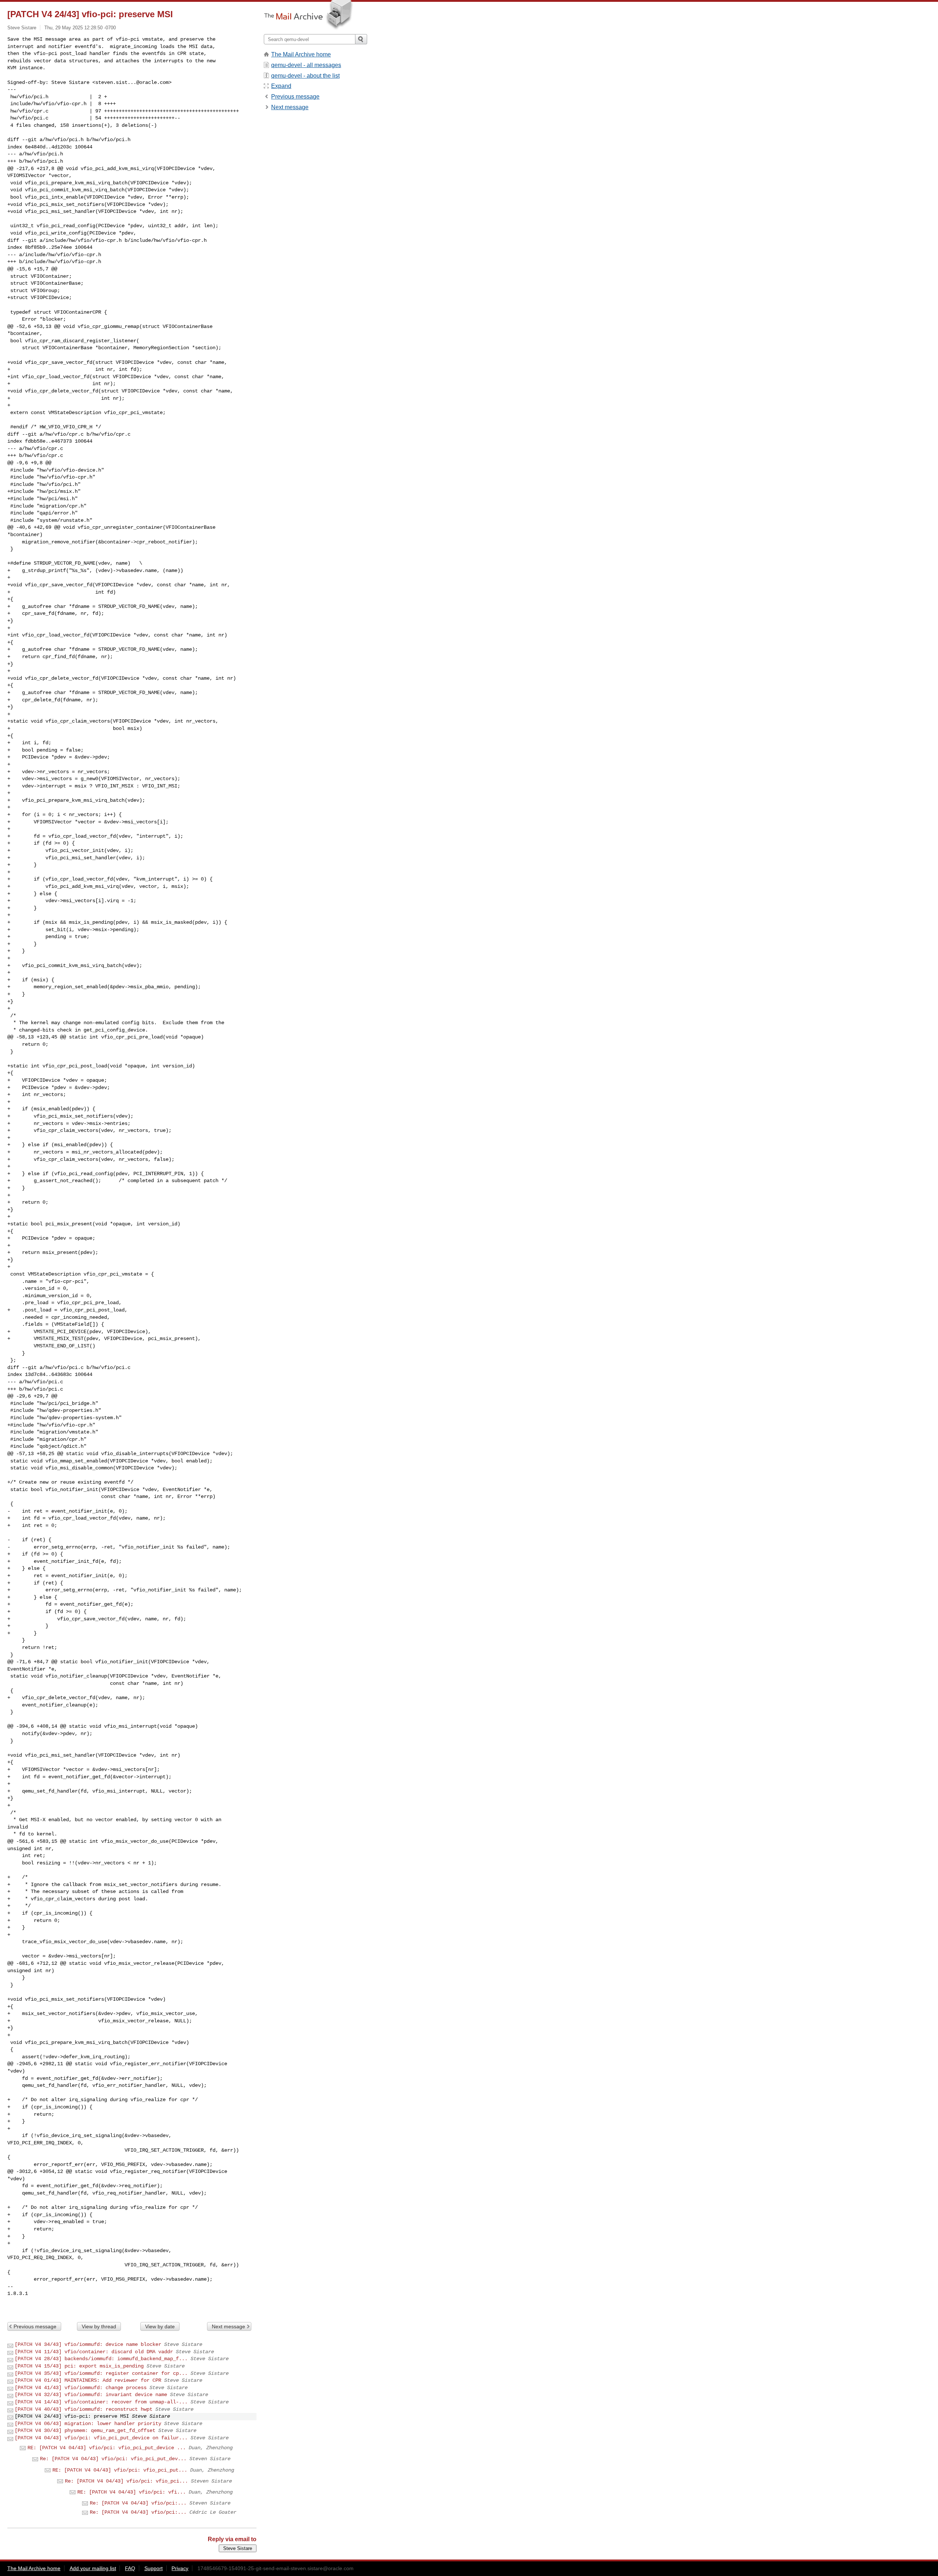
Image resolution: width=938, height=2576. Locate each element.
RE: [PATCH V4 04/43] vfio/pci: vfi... (132, 2492)
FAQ (130, 2568)
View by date (160, 2326)
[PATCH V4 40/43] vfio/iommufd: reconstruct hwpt (84, 2409)
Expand (281, 86)
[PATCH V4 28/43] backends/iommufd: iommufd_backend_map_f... (101, 2359)
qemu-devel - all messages (306, 65)
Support (154, 2568)
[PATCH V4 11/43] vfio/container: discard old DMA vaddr (94, 2352)
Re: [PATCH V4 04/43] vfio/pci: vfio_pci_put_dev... (113, 2459)
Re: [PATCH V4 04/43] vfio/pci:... (138, 2503)
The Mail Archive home (301, 54)
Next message (228, 2326)
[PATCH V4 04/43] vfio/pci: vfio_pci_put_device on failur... (101, 2438)
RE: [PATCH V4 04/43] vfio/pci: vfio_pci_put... (120, 2470)
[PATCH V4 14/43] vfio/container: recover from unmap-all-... (101, 2402)
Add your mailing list (93, 2568)
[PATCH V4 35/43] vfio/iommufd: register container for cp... (101, 2373)
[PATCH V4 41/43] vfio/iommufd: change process (81, 2388)
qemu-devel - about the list (305, 76)
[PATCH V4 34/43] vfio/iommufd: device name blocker (88, 2344)
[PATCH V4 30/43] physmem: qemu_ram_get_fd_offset (85, 2431)
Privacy (180, 2568)
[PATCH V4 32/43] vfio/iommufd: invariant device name (91, 2395)
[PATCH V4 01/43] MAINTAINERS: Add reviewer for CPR (88, 2380)
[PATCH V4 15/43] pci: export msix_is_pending (79, 2366)
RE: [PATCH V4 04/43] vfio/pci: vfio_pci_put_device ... (107, 2448)
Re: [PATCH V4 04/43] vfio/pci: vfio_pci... (126, 2481)
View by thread (99, 2326)
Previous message (35, 2326)
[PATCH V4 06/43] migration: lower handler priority (88, 2424)
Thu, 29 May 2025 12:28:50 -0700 (80, 28)
